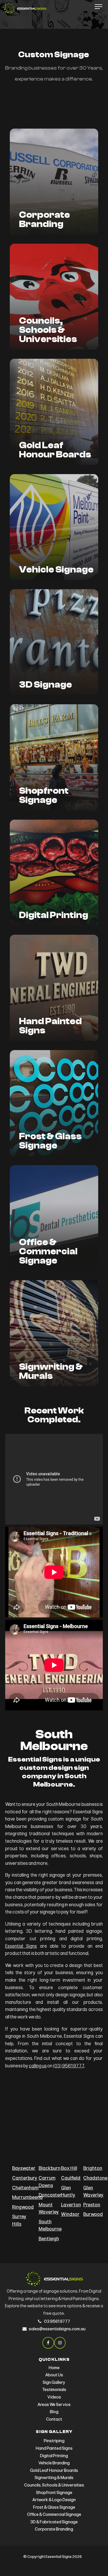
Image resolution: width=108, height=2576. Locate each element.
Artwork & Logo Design (54, 2500)
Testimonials (54, 2390)
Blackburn (50, 2168)
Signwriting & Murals (54, 2478)
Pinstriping (54, 2441)
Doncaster (50, 2195)
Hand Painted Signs (54, 2448)
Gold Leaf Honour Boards (54, 2470)
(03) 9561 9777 (69, 2066)
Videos (54, 2397)
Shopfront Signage (54, 2493)
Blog (54, 2412)
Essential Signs (21, 1946)
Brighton (93, 2168)
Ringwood (23, 2207)
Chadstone (95, 2178)
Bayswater (24, 2168)
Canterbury (25, 2178)
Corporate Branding (54, 2529)
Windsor (70, 2214)
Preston (92, 2205)
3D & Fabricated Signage (54, 2522)
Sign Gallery (54, 2382)
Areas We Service (54, 2405)
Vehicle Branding (54, 2463)
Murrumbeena (27, 2197)
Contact (54, 2419)
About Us (54, 2375)
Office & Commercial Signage (54, 2514)
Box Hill (69, 2168)
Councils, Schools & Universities (54, 2485)
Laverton (71, 2205)
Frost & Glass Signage (54, 2507)
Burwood (93, 2214)
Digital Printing (54, 2456)
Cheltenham (25, 2188)
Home (54, 2368)
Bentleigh (49, 2239)
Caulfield (71, 2178)
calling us (38, 2066)
